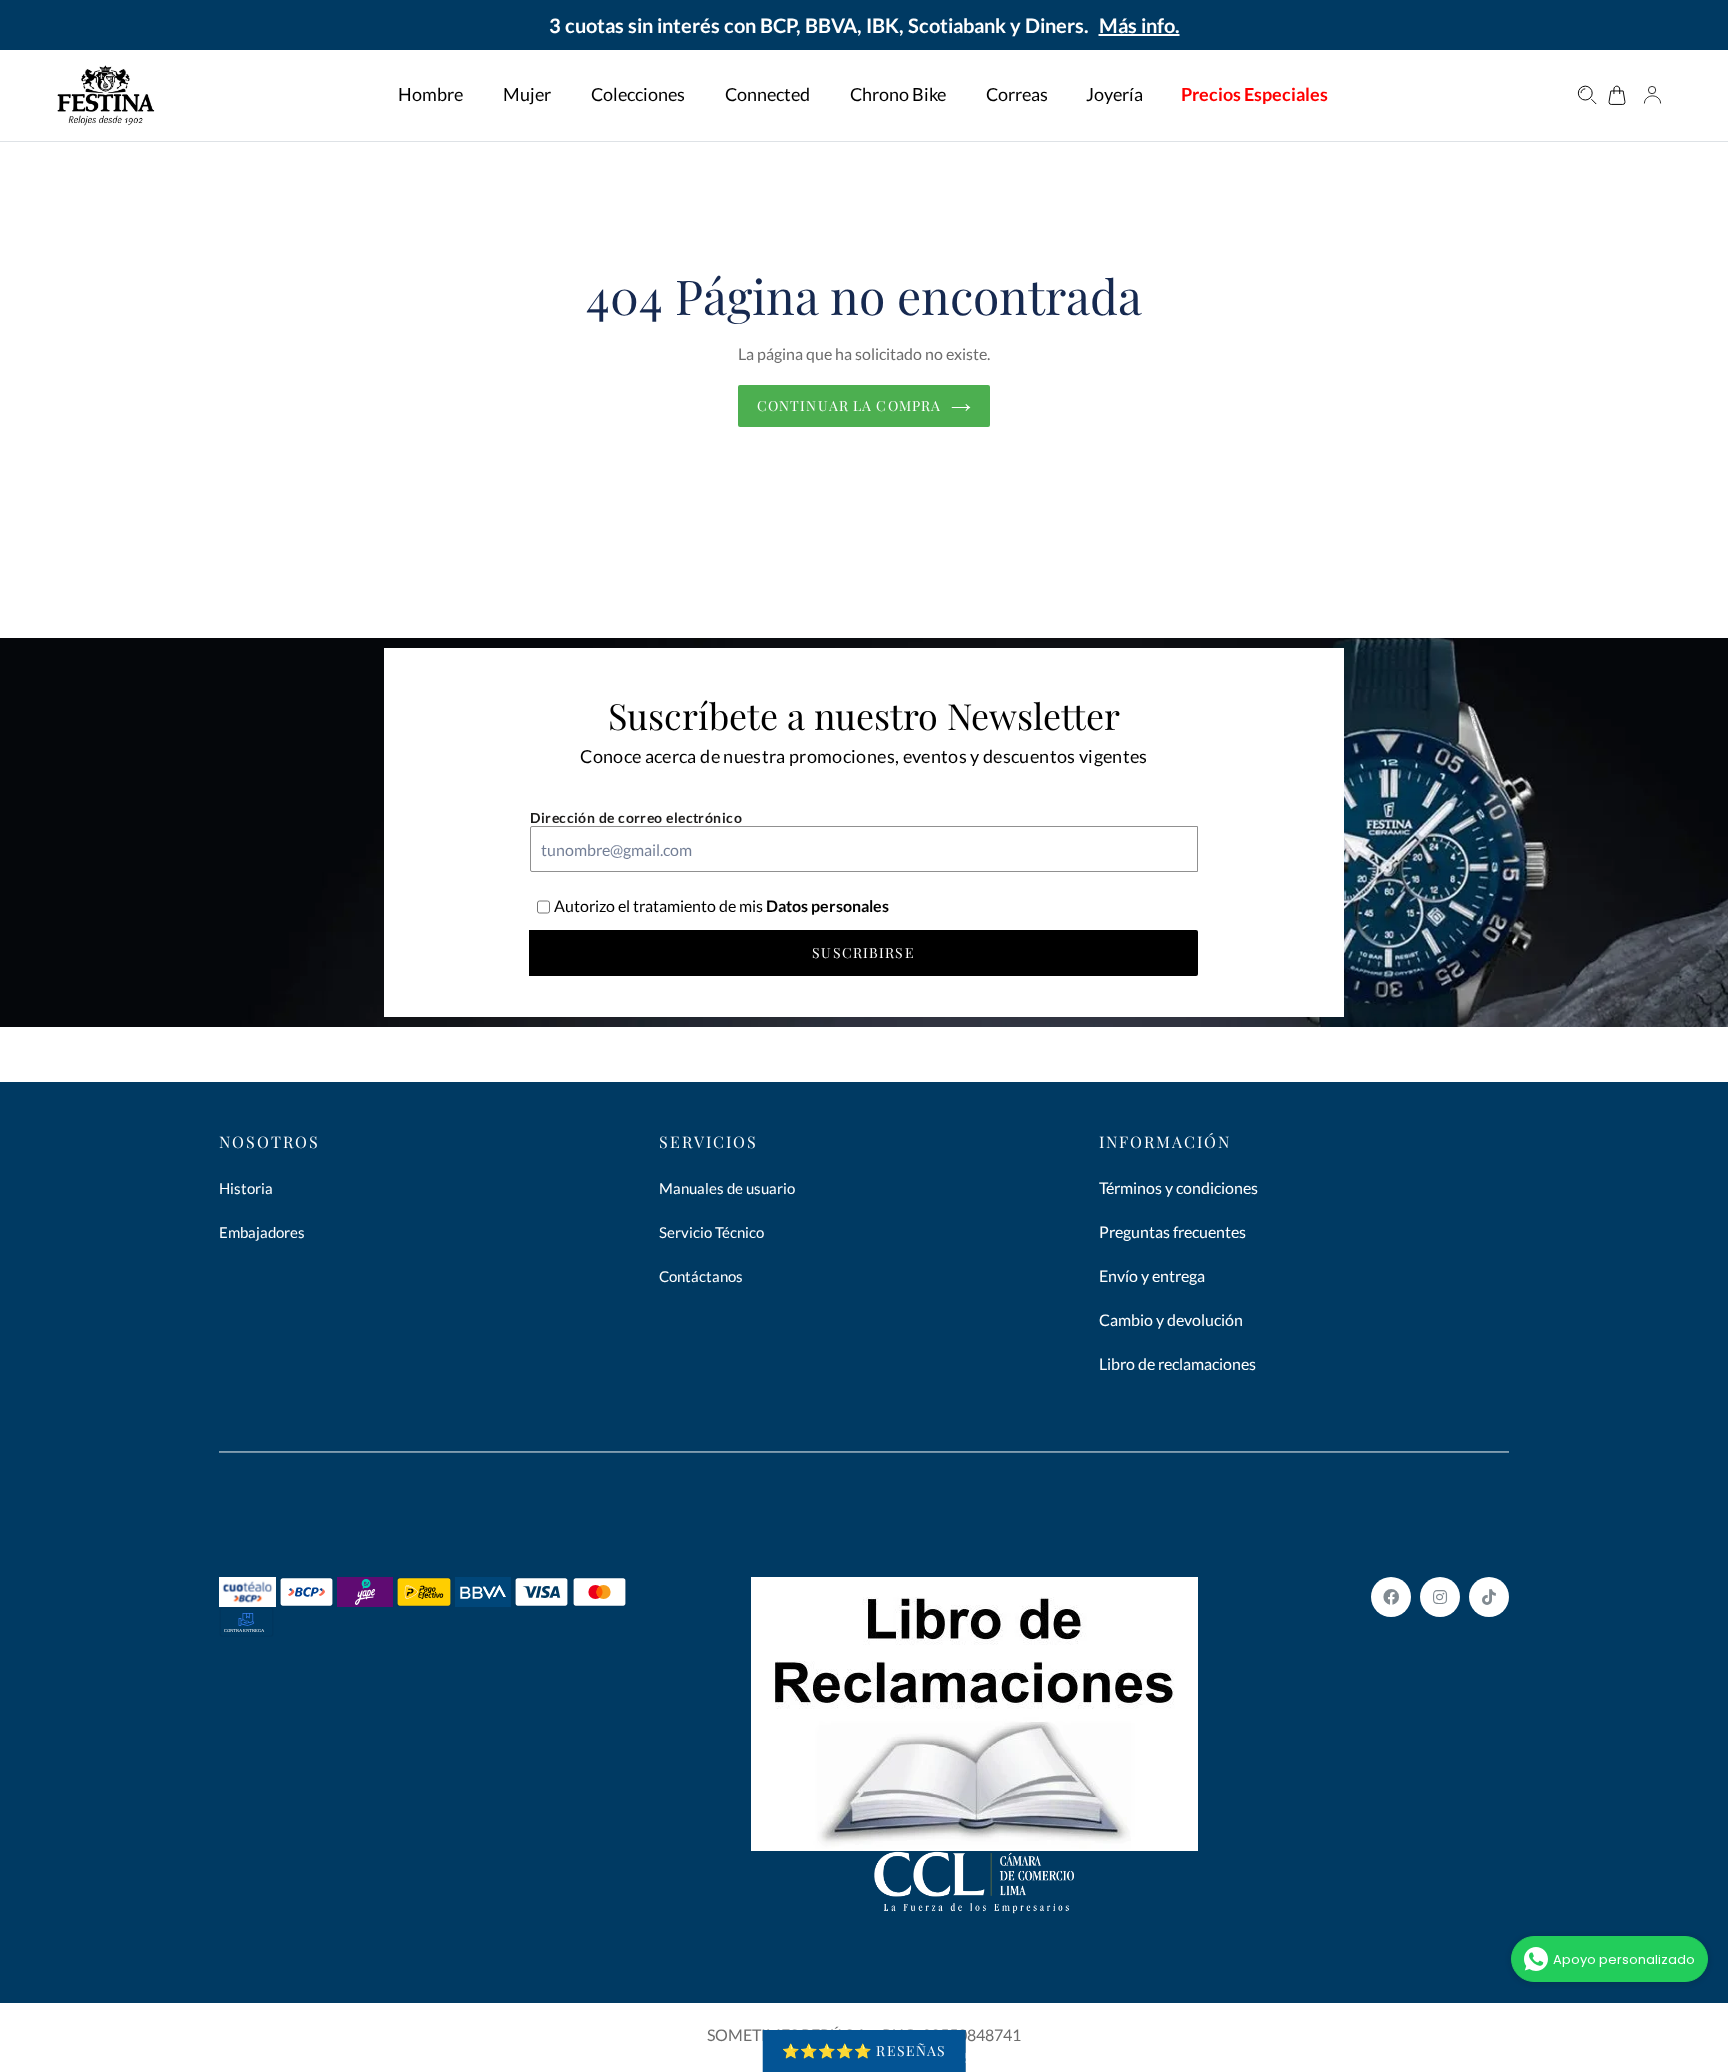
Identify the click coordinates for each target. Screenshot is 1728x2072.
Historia (246, 1188)
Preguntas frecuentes (1172, 1231)
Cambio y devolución (1171, 1319)
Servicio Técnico (711, 1232)
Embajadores (262, 1232)
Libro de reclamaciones (1177, 1363)
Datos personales (826, 905)
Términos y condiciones (1178, 1187)
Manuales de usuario (727, 1188)
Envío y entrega (1152, 1275)
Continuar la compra (849, 405)
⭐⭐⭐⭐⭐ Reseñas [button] (864, 2050)
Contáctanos (701, 1276)
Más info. (1139, 25)
